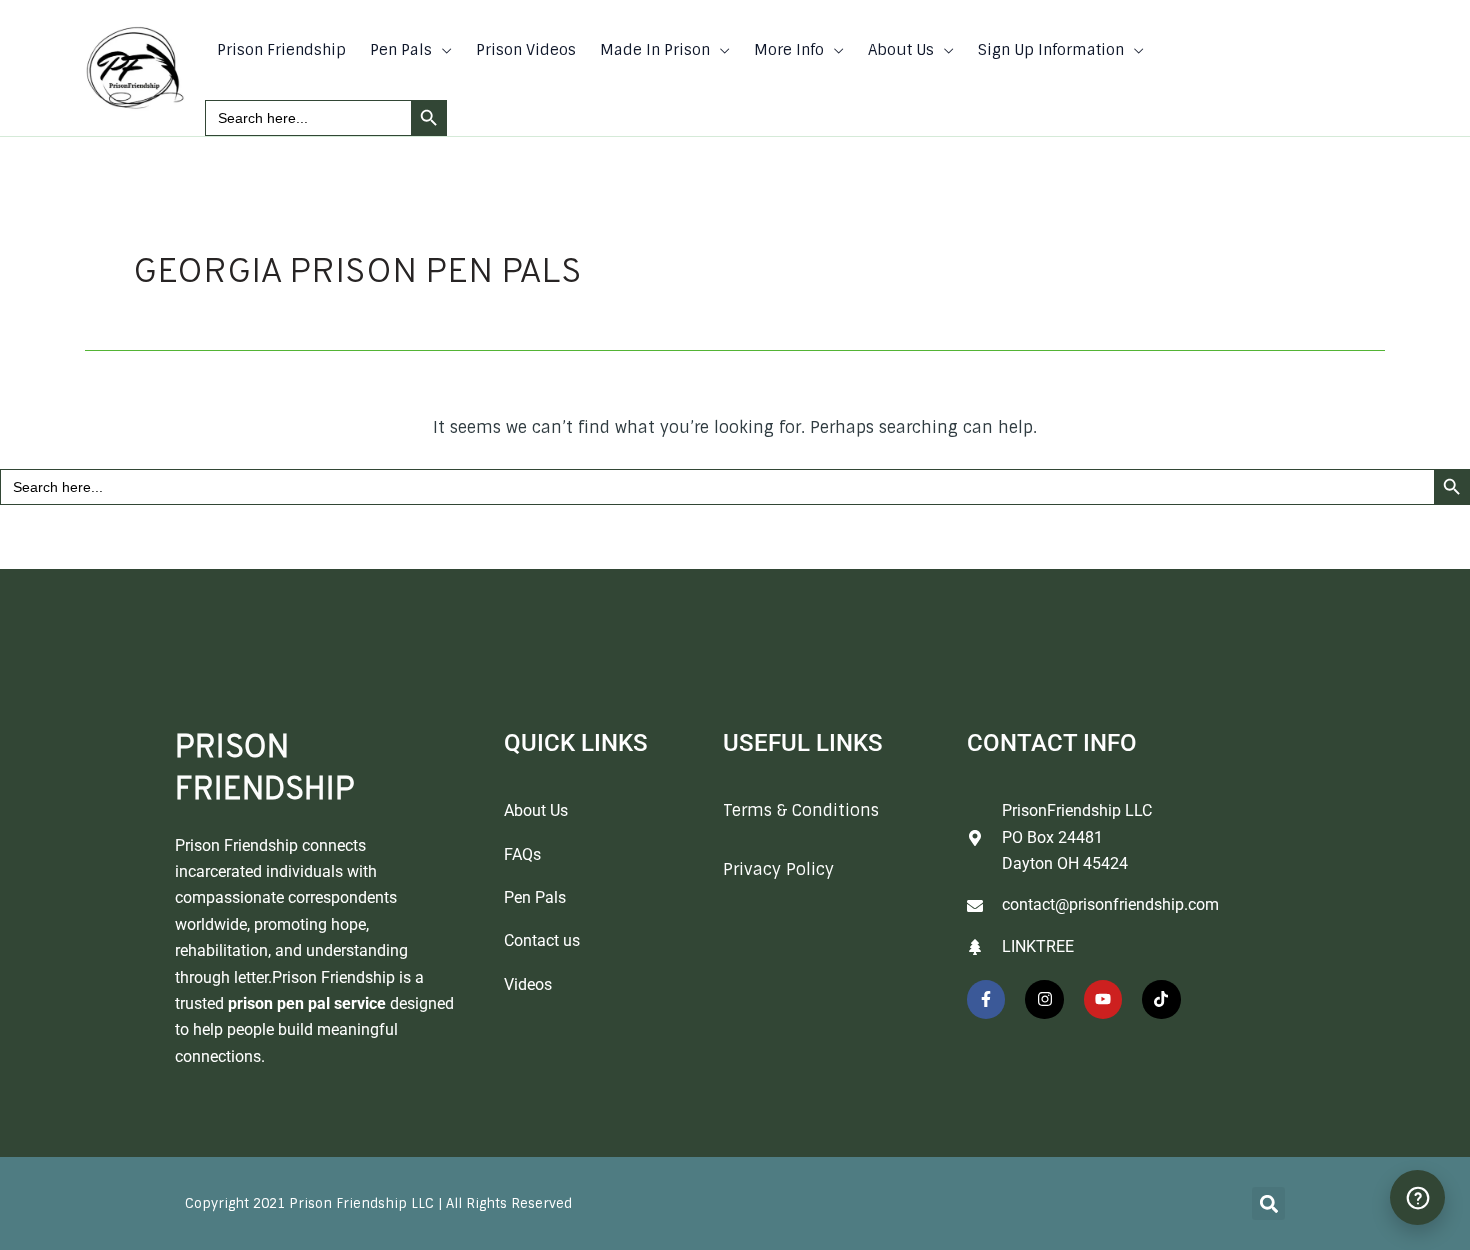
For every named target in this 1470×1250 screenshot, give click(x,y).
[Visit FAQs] (1417, 1197)
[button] (442, 50)
